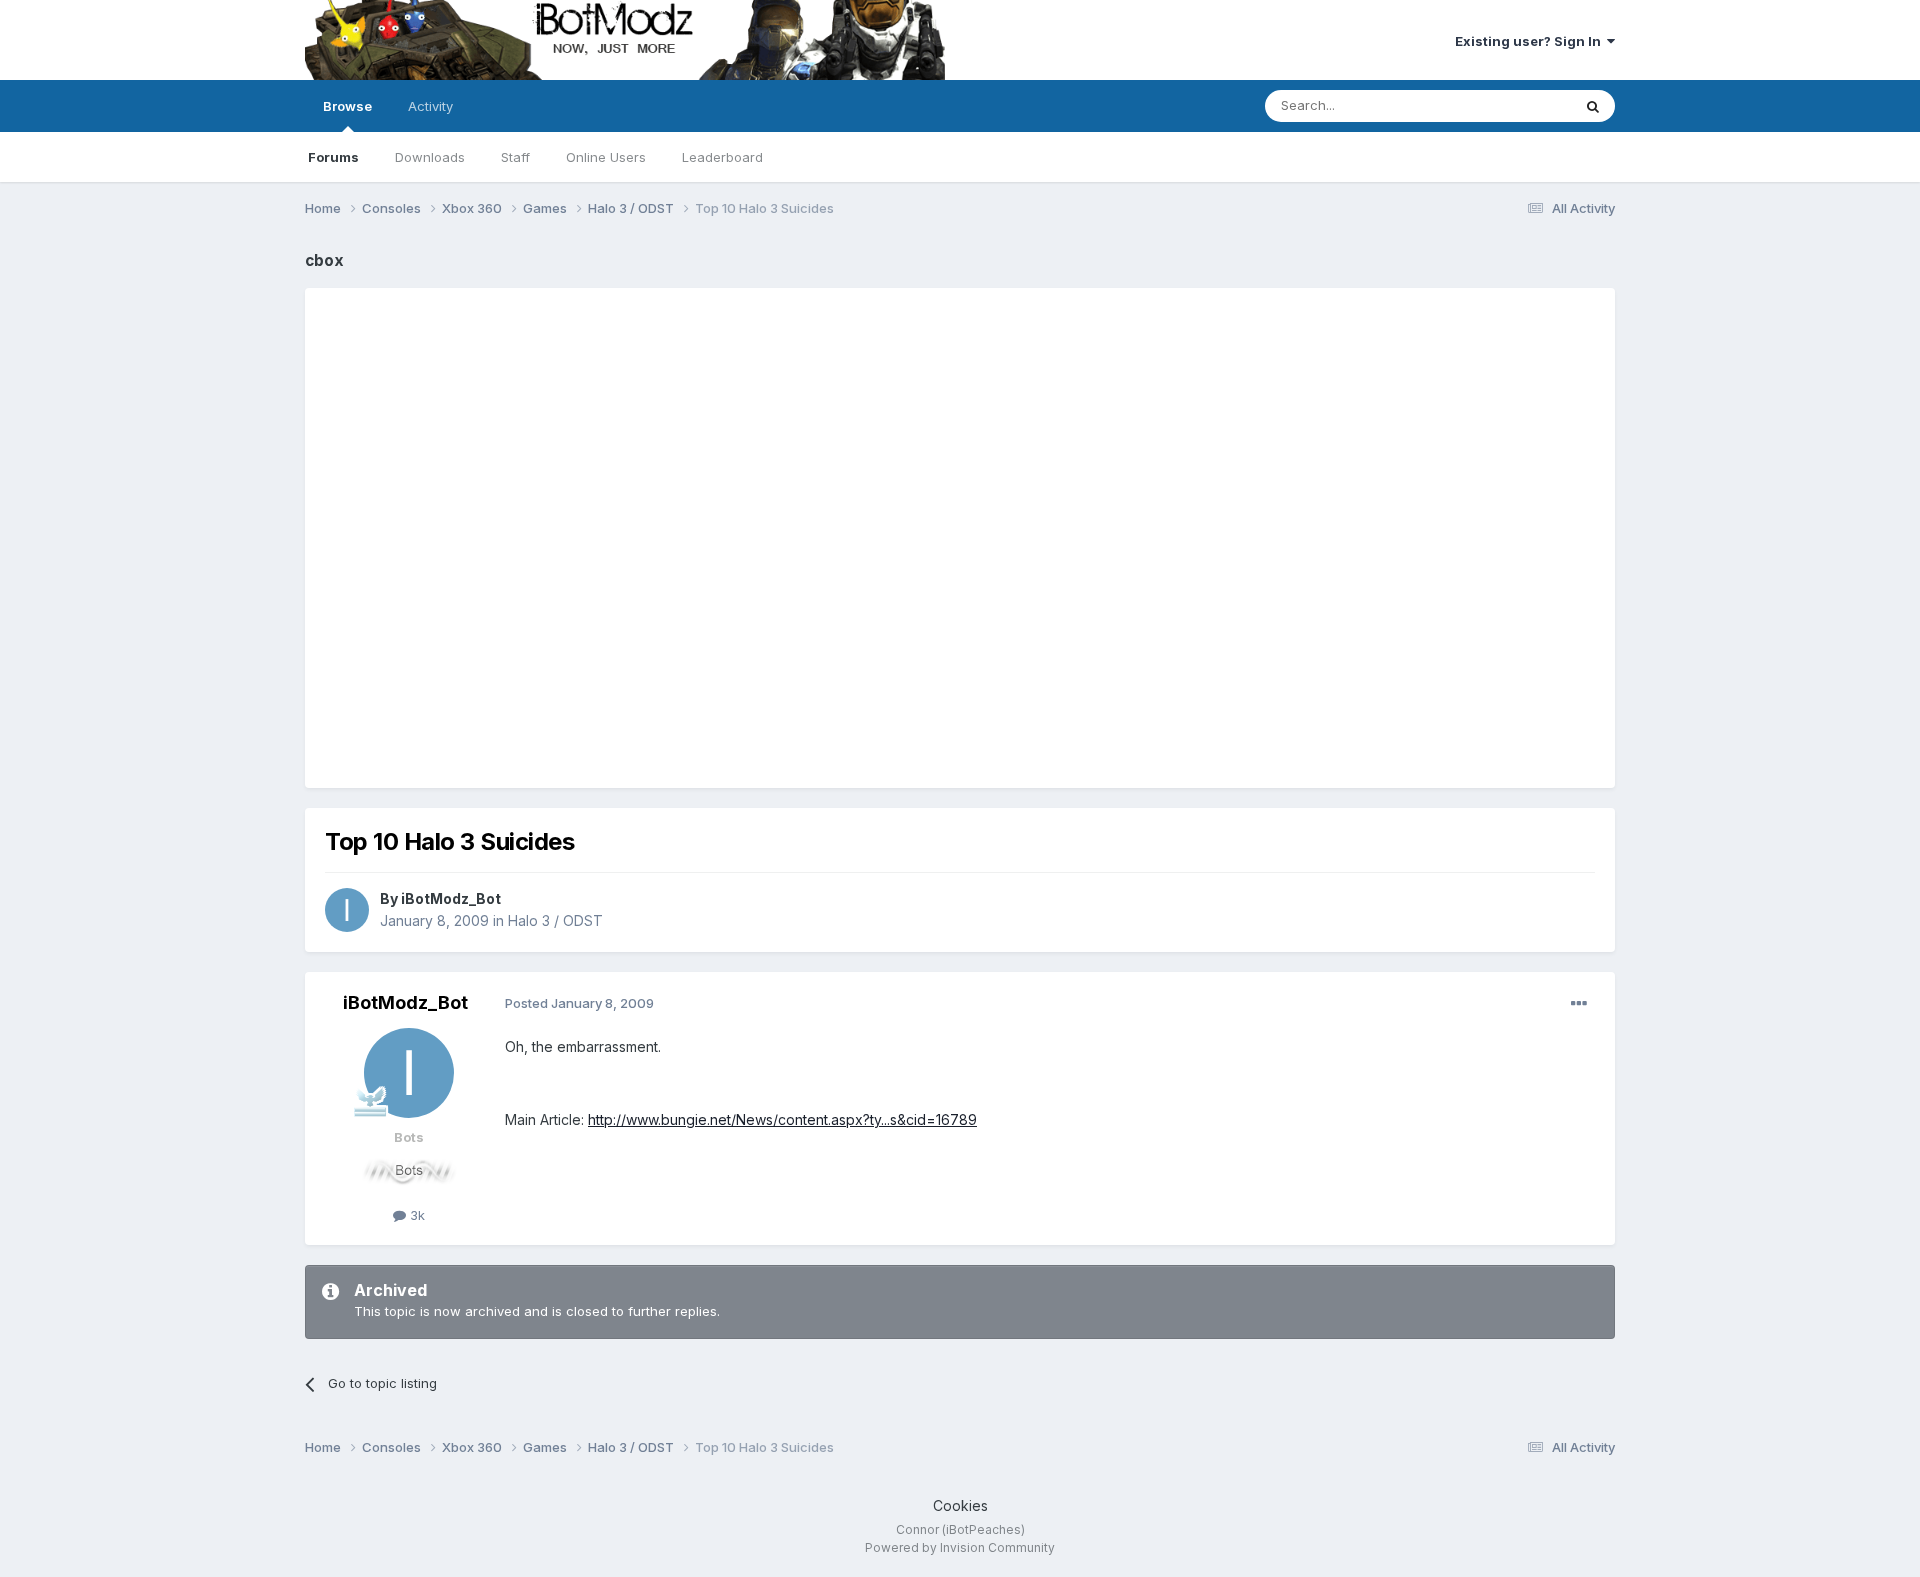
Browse (347, 106)
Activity (430, 106)
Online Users (606, 157)
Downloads (430, 157)
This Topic (1512, 105)
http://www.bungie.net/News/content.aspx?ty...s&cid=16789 (782, 1119)
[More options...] (1579, 1004)
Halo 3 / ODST (555, 920)
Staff (515, 157)
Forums (333, 157)
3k (415, 1215)
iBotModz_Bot (451, 898)
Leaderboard (722, 157)
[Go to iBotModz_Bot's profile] (347, 910)
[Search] (1593, 106)
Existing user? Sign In (1531, 41)
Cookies (960, 1505)
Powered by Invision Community (960, 1547)
